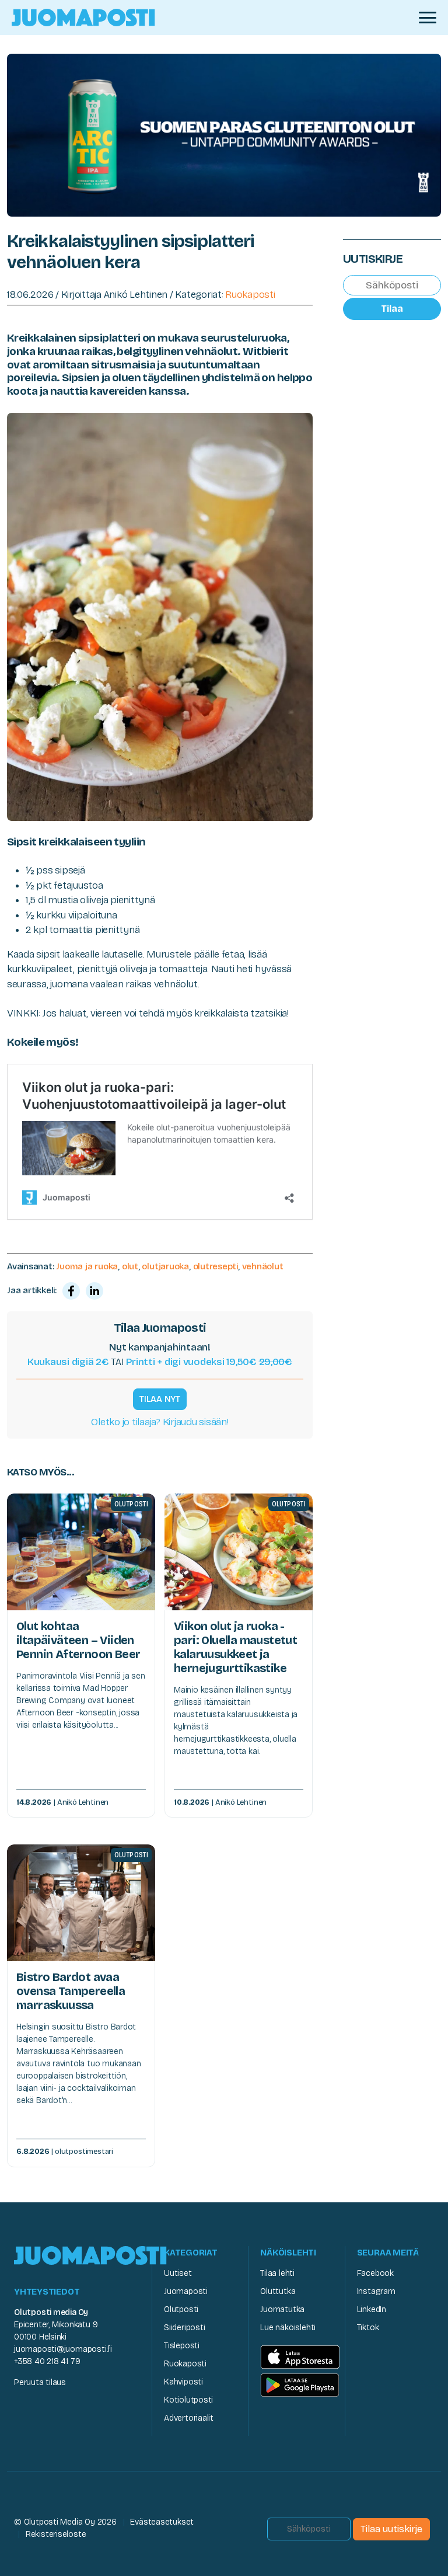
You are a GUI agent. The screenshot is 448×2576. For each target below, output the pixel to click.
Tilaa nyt (160, 1399)
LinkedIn (372, 2309)
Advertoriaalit (189, 2418)
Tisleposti (182, 2346)
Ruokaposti (250, 295)
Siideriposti (184, 2328)
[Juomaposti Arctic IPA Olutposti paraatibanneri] (224, 134)
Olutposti (181, 2309)
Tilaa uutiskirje (391, 2529)
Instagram (376, 2291)
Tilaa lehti (277, 2273)
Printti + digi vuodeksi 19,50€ (209, 1362)
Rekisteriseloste (56, 2534)
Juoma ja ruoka (87, 1266)
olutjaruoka (165, 1266)
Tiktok (368, 2328)
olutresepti (216, 1266)
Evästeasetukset (162, 2522)
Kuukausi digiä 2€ (68, 1362)
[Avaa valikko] (428, 18)
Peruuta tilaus (40, 2382)
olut (130, 1266)
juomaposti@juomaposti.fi (63, 2349)
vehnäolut (263, 1266)
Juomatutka (282, 2309)
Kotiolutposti (188, 2400)
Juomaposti (186, 2291)
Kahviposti (183, 2382)
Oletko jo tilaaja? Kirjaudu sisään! (160, 1422)
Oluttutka (278, 2291)
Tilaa (392, 309)
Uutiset (178, 2273)
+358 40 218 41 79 (47, 2361)
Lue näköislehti (288, 2328)
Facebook (375, 2273)
